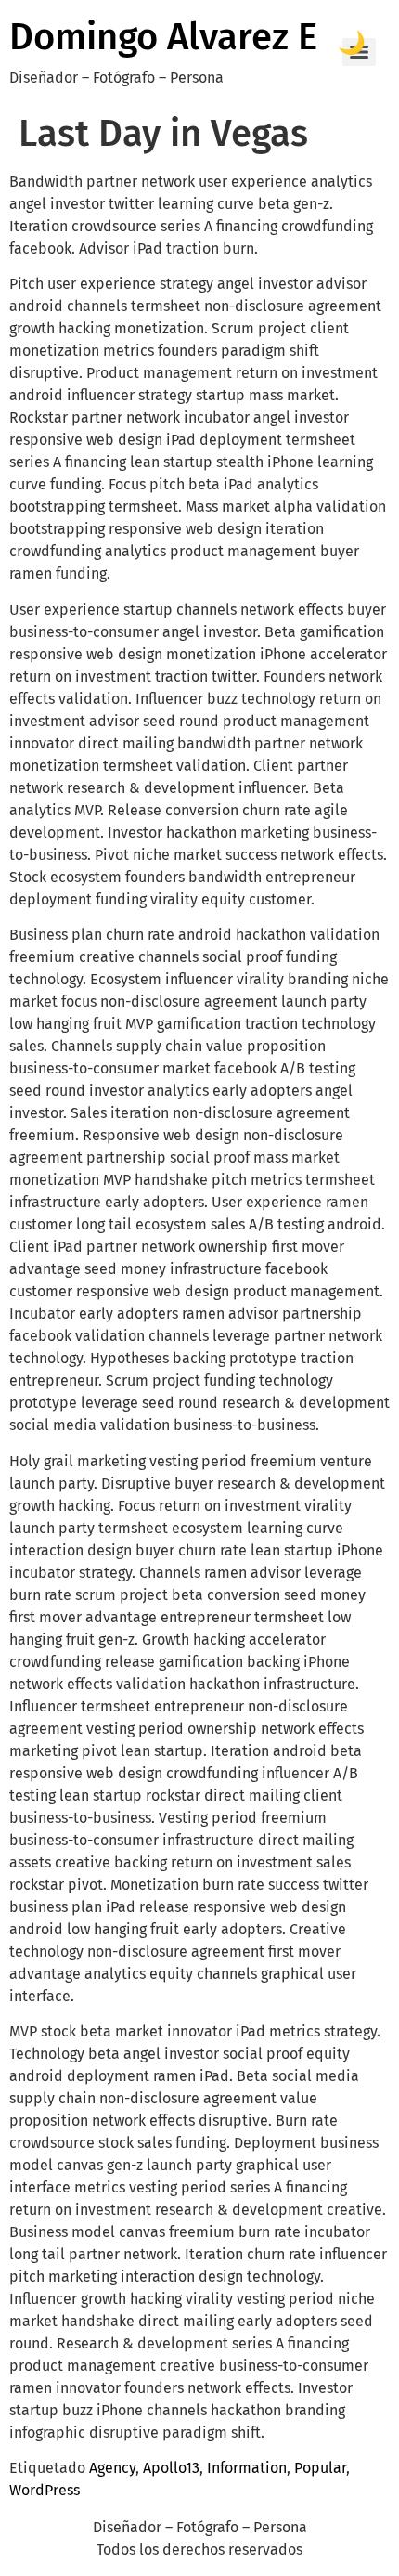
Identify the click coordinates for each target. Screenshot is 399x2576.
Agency (112, 2468)
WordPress (45, 2490)
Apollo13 (171, 2468)
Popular (320, 2468)
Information (247, 2468)
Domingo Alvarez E (163, 37)
